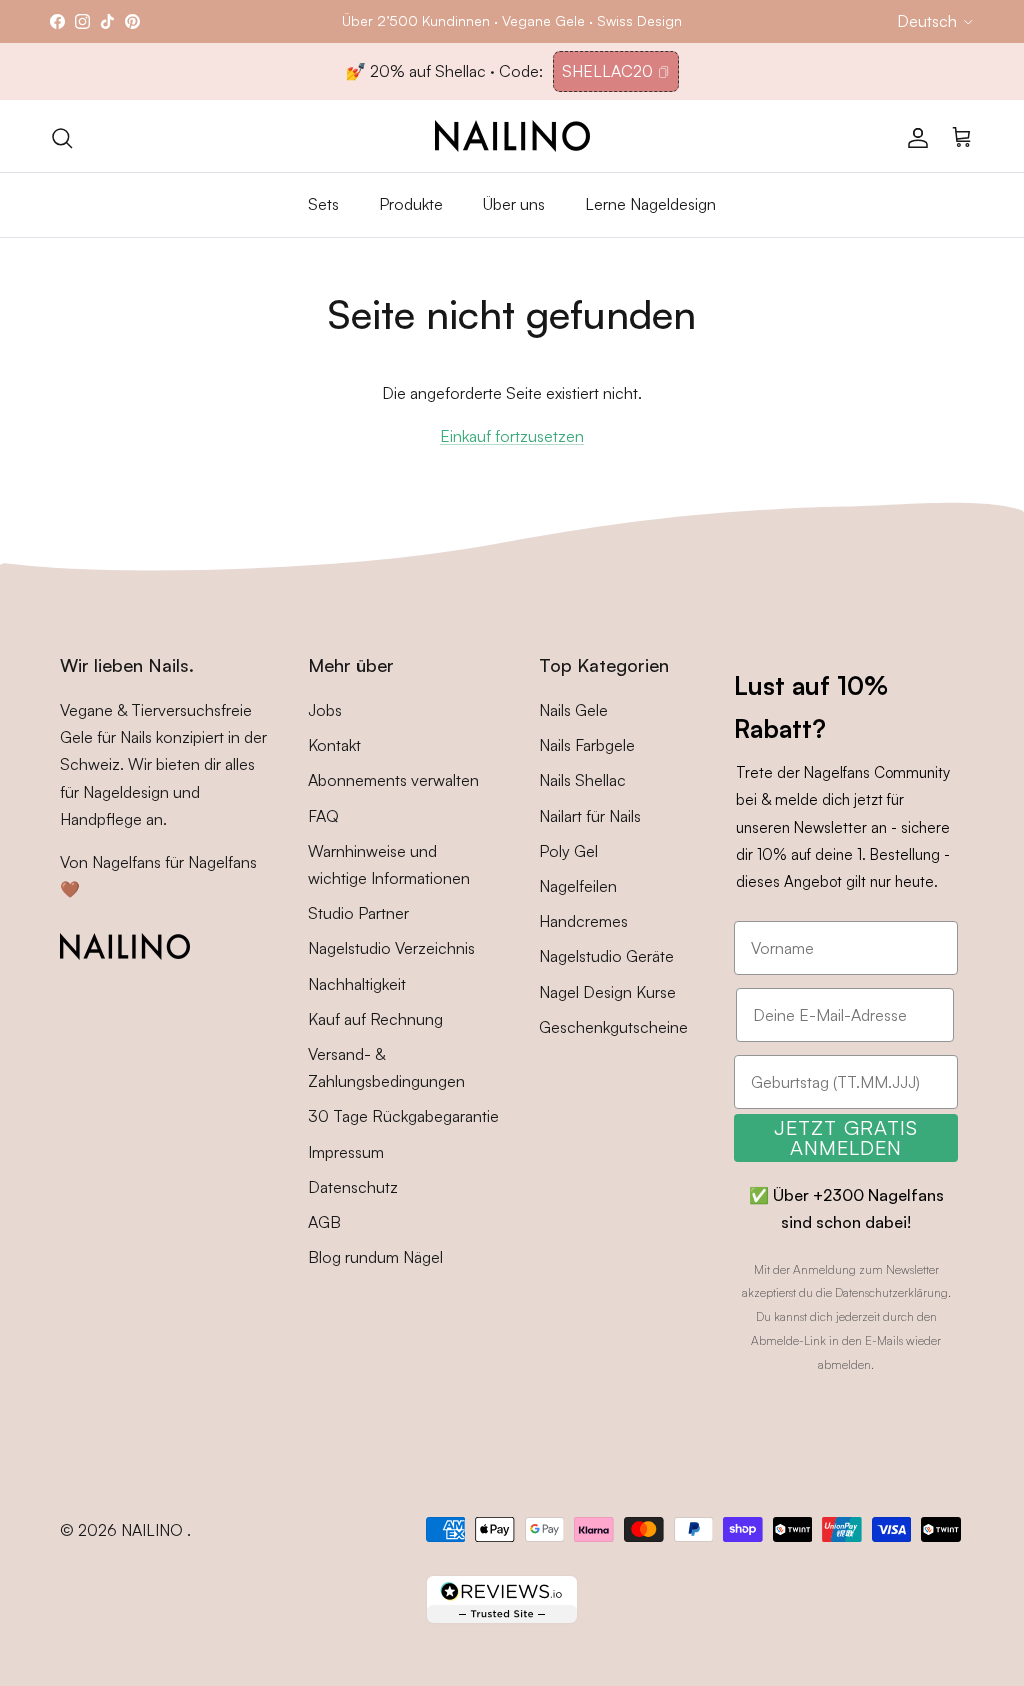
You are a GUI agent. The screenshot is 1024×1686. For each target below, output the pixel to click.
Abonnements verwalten (393, 780)
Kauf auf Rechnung (375, 1019)
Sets (323, 204)
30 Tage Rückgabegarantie (403, 1116)
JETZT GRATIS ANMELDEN (846, 1137)
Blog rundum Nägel (375, 1257)
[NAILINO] (512, 136)
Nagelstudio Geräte (606, 956)
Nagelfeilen (578, 886)
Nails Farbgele (587, 745)
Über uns (514, 204)
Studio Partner (358, 913)
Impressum (346, 1152)
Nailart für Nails (590, 816)
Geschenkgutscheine (613, 1027)
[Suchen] (62, 136)
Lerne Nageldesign (650, 204)
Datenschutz (353, 1187)
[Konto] (914, 136)
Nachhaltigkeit (357, 984)
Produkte (411, 204)
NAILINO (154, 1530)
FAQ (323, 816)
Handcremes (583, 921)
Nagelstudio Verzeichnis (391, 948)
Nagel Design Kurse (607, 992)
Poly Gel (568, 851)
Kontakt (334, 745)
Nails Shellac (582, 780)
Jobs (325, 710)
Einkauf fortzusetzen (512, 436)
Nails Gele (573, 710)
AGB (324, 1222)
